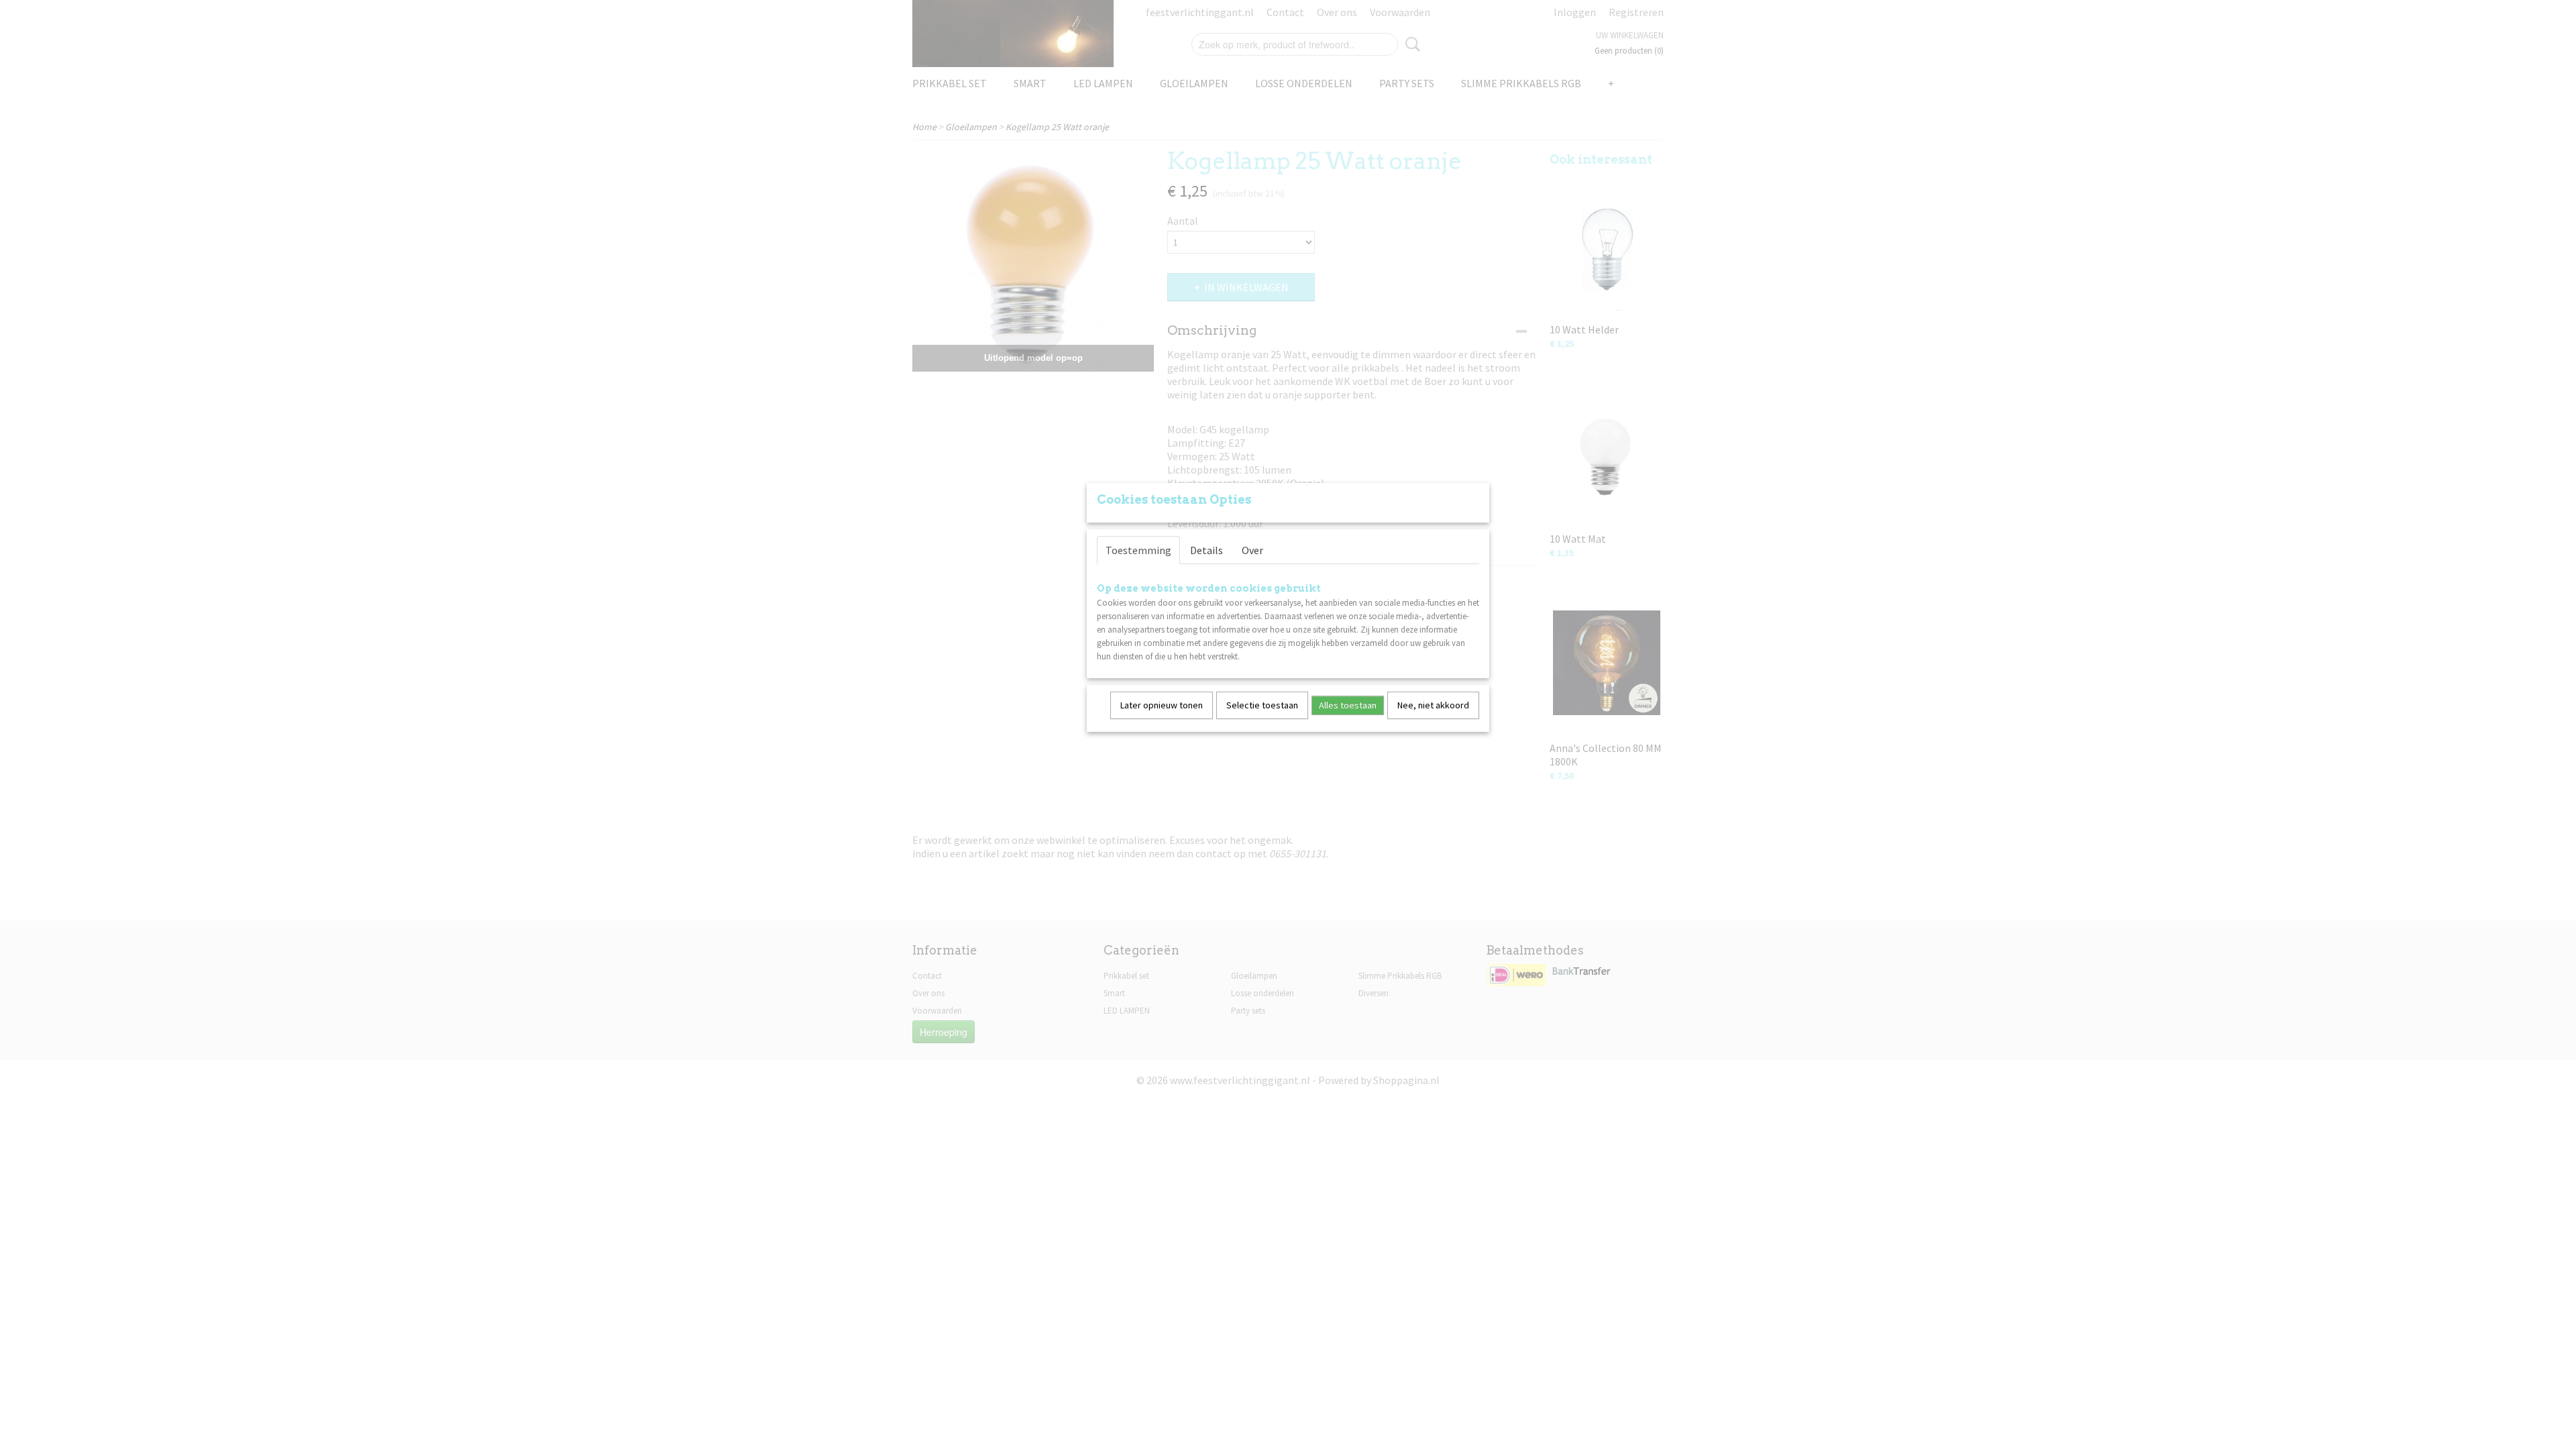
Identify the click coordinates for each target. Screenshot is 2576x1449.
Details (1206, 550)
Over (1252, 550)
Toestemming (1138, 550)
